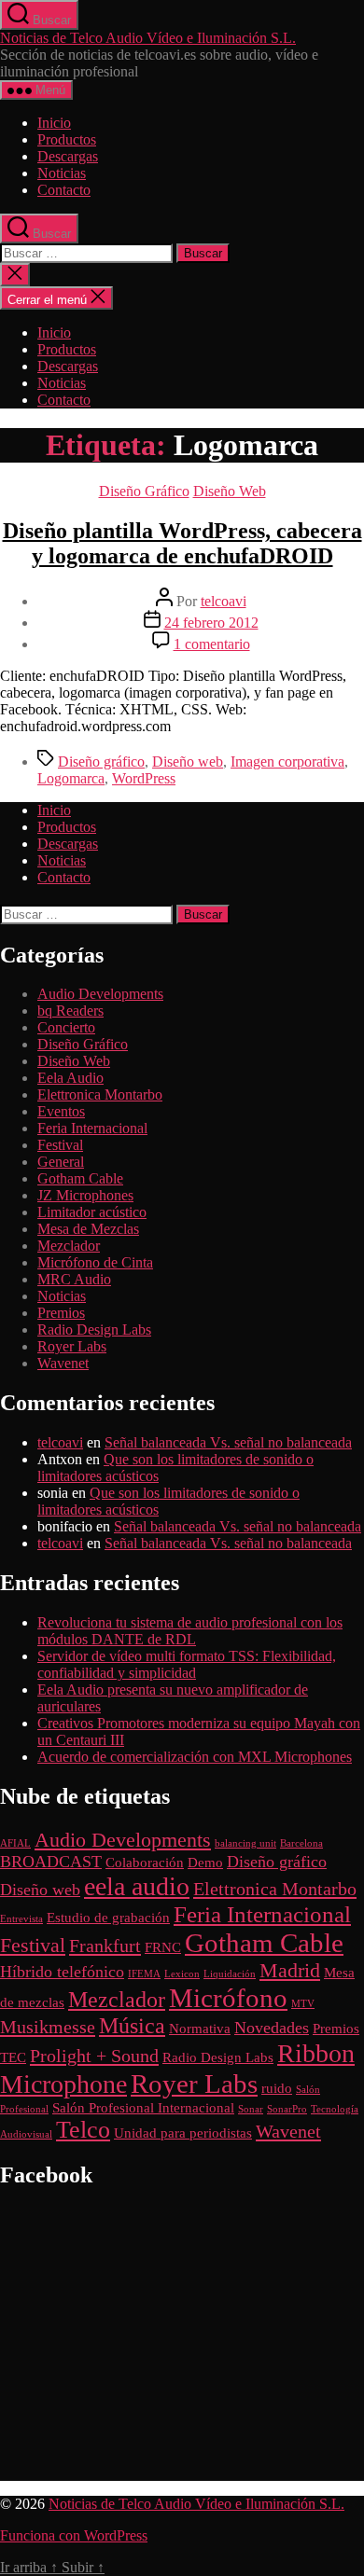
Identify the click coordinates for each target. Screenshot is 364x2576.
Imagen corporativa (287, 762)
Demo (205, 1863)
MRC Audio (74, 1279)
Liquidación (230, 1974)
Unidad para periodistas (183, 2133)
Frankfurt (105, 1946)
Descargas (68, 156)
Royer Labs (72, 1346)
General (61, 1162)
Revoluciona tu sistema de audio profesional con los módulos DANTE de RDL (190, 1631)
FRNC (163, 1947)
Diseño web (188, 762)
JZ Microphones (85, 1195)
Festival (60, 1145)
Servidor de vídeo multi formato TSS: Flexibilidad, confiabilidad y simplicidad (187, 1664)
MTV (303, 2004)
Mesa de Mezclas (88, 1229)
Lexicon (182, 1974)
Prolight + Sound (94, 2056)
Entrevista (21, 1919)
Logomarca (71, 778)
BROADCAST (51, 1862)
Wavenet (63, 1363)
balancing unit (245, 1843)
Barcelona (301, 1843)
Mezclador (69, 1246)
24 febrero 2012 (211, 623)
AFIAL (15, 1843)
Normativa (200, 2029)
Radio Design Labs (94, 1330)
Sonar (251, 2109)
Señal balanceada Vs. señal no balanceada (228, 1442)
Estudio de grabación (108, 1918)
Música (132, 2026)
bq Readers (70, 1011)
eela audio (137, 1886)
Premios (61, 1313)
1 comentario (212, 644)
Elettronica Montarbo (100, 1094)
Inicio (54, 123)
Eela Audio (70, 1078)
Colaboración (145, 1863)
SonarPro (287, 2109)
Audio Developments (100, 994)
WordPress (144, 778)
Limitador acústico (92, 1212)
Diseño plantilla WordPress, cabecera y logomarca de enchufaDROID (182, 543)
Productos (67, 139)
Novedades (272, 2028)
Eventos (61, 1111)
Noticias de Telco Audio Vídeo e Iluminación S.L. (148, 38)
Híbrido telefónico (62, 1972)
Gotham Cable (80, 1178)
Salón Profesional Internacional (143, 2108)
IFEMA (144, 1974)
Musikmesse (48, 2027)
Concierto (66, 1027)
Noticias (62, 173)
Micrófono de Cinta (95, 1262)
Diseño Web (230, 491)
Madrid (290, 1970)
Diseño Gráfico (144, 491)
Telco (83, 2130)
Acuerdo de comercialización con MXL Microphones (195, 1757)
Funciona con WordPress (74, 2535)
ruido (277, 2088)
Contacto (64, 190)
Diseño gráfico (101, 762)
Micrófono (228, 1998)
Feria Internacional (92, 1128)
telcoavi (224, 601)
